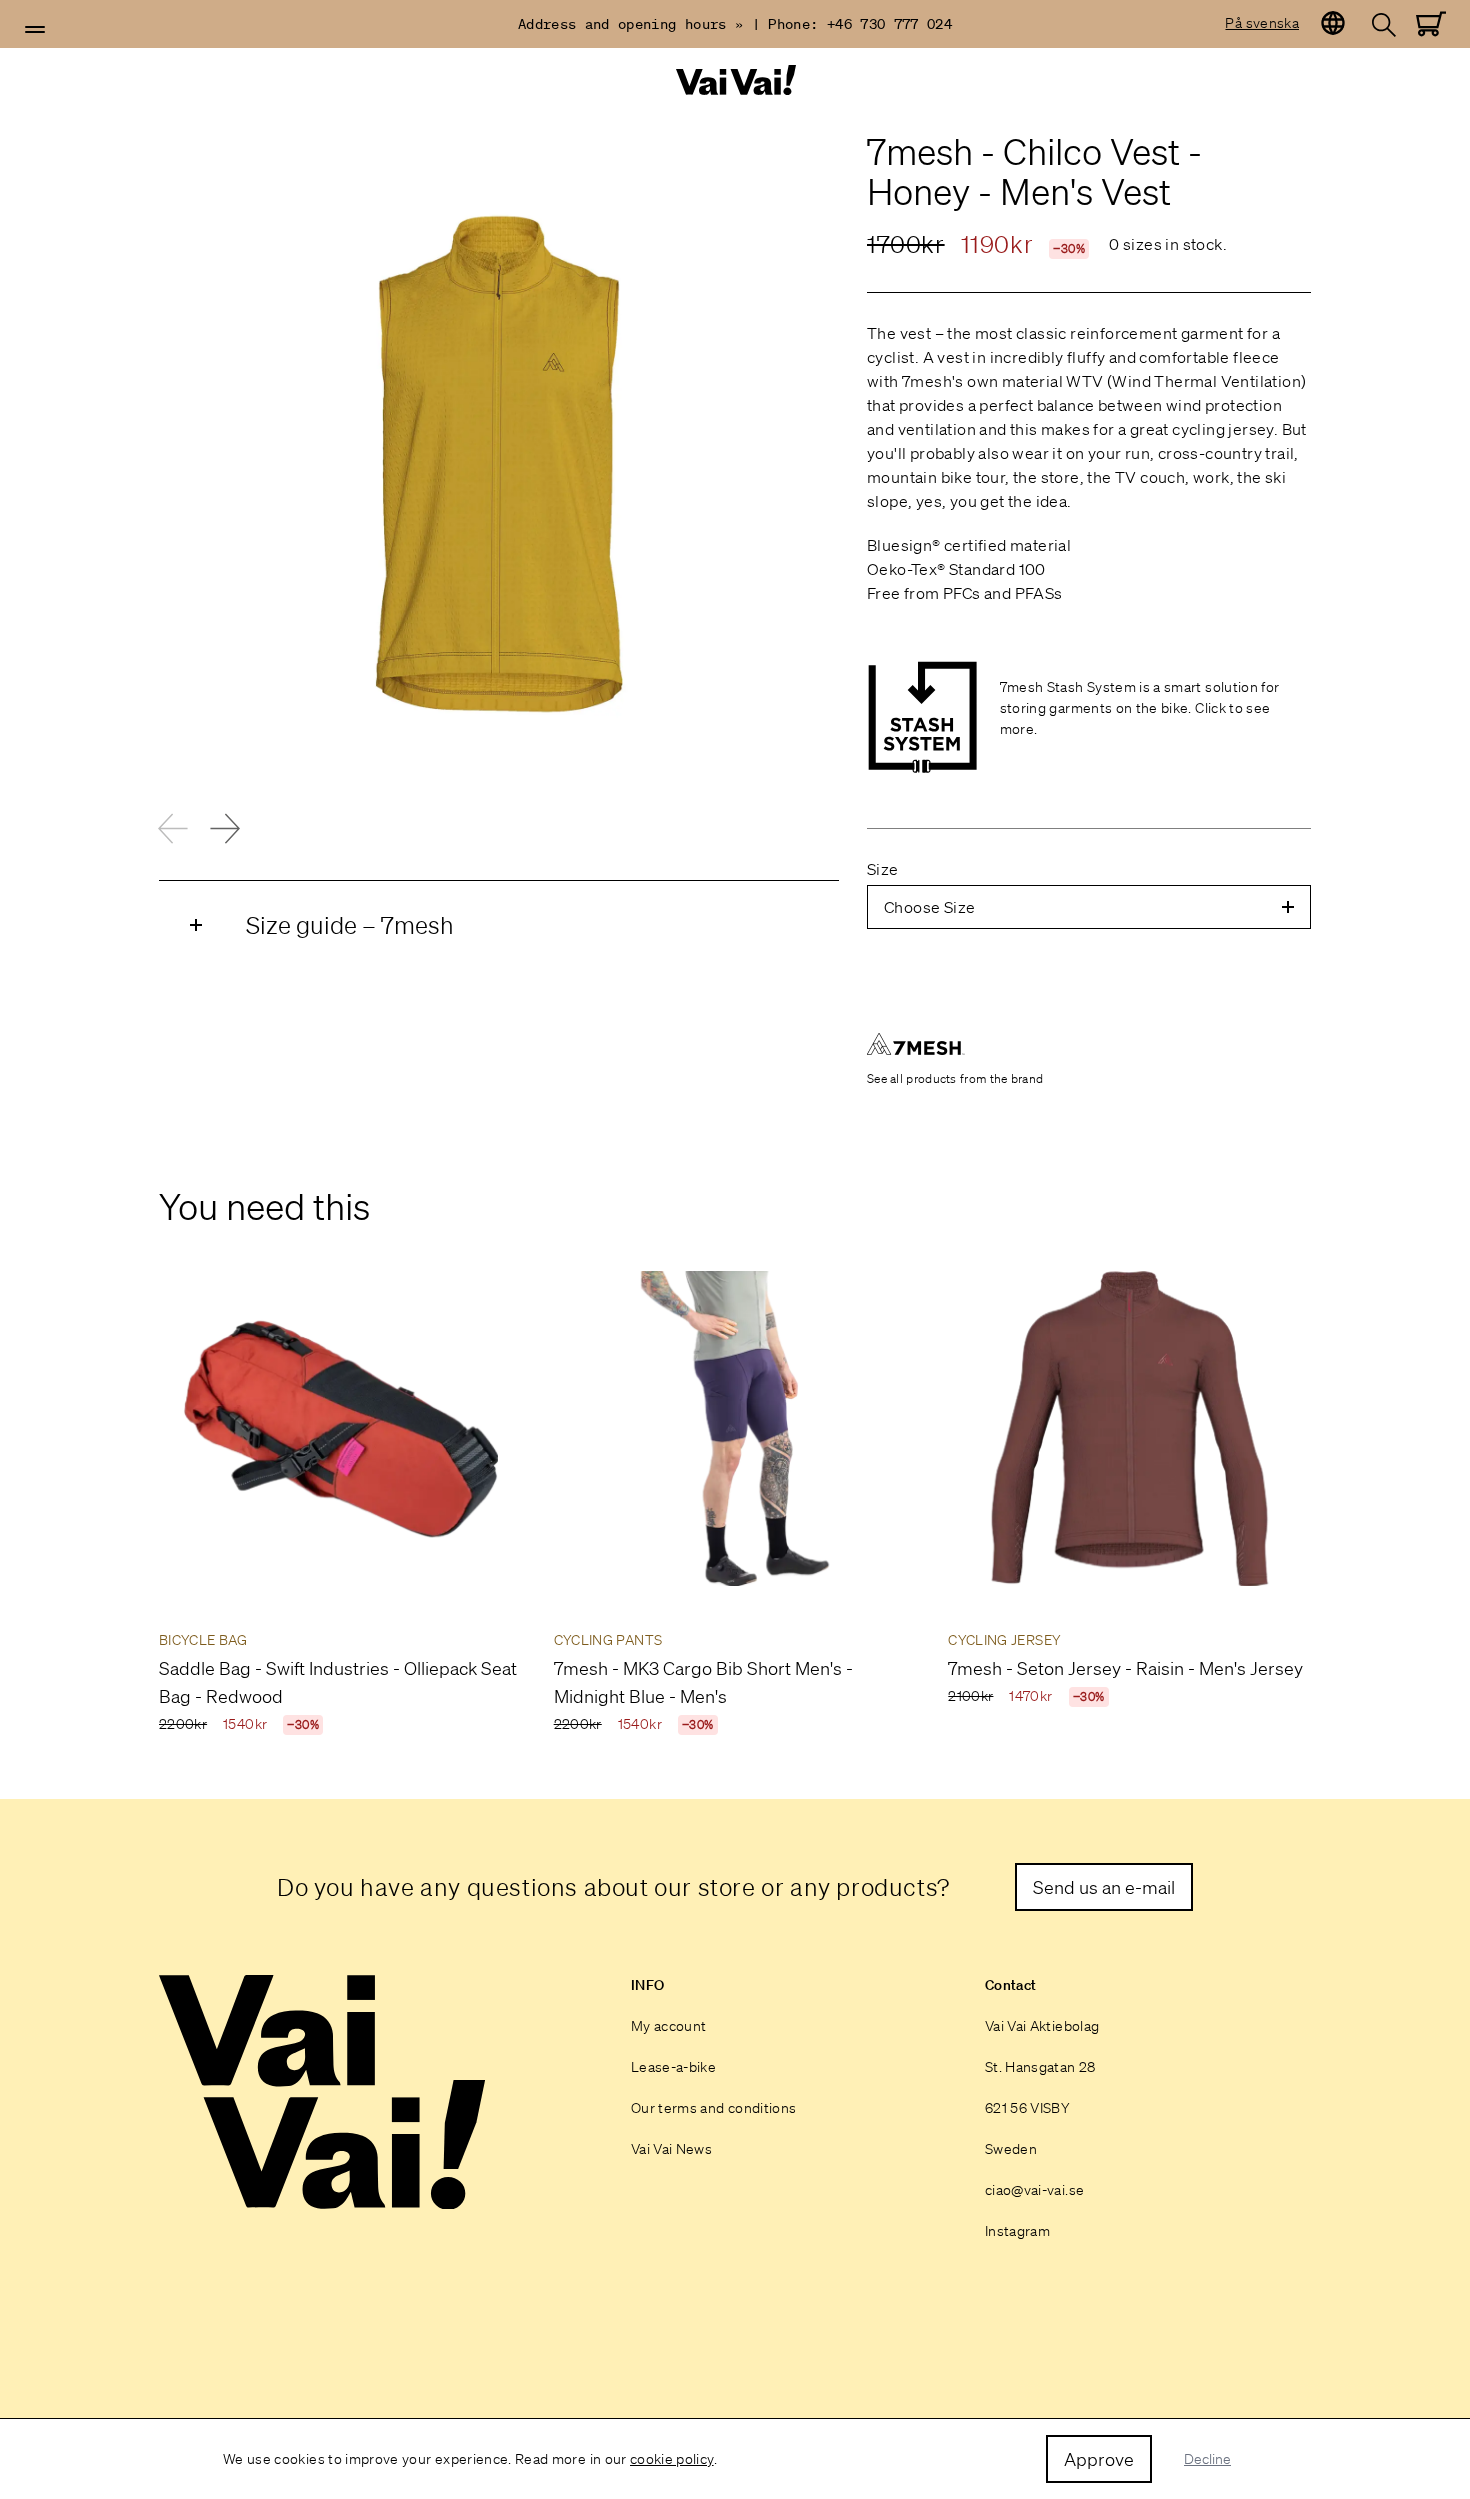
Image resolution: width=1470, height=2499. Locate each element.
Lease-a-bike (673, 2067)
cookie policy (672, 2459)
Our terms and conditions (713, 2108)
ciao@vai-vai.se (1034, 2190)
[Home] (735, 80)
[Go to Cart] (1431, 24)
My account (669, 2026)
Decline (1207, 2459)
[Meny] (35, 30)
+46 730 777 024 (889, 24)
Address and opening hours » (630, 24)
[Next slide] (225, 828)
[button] (35, 30)
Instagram (1017, 2231)
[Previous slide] (173, 828)
